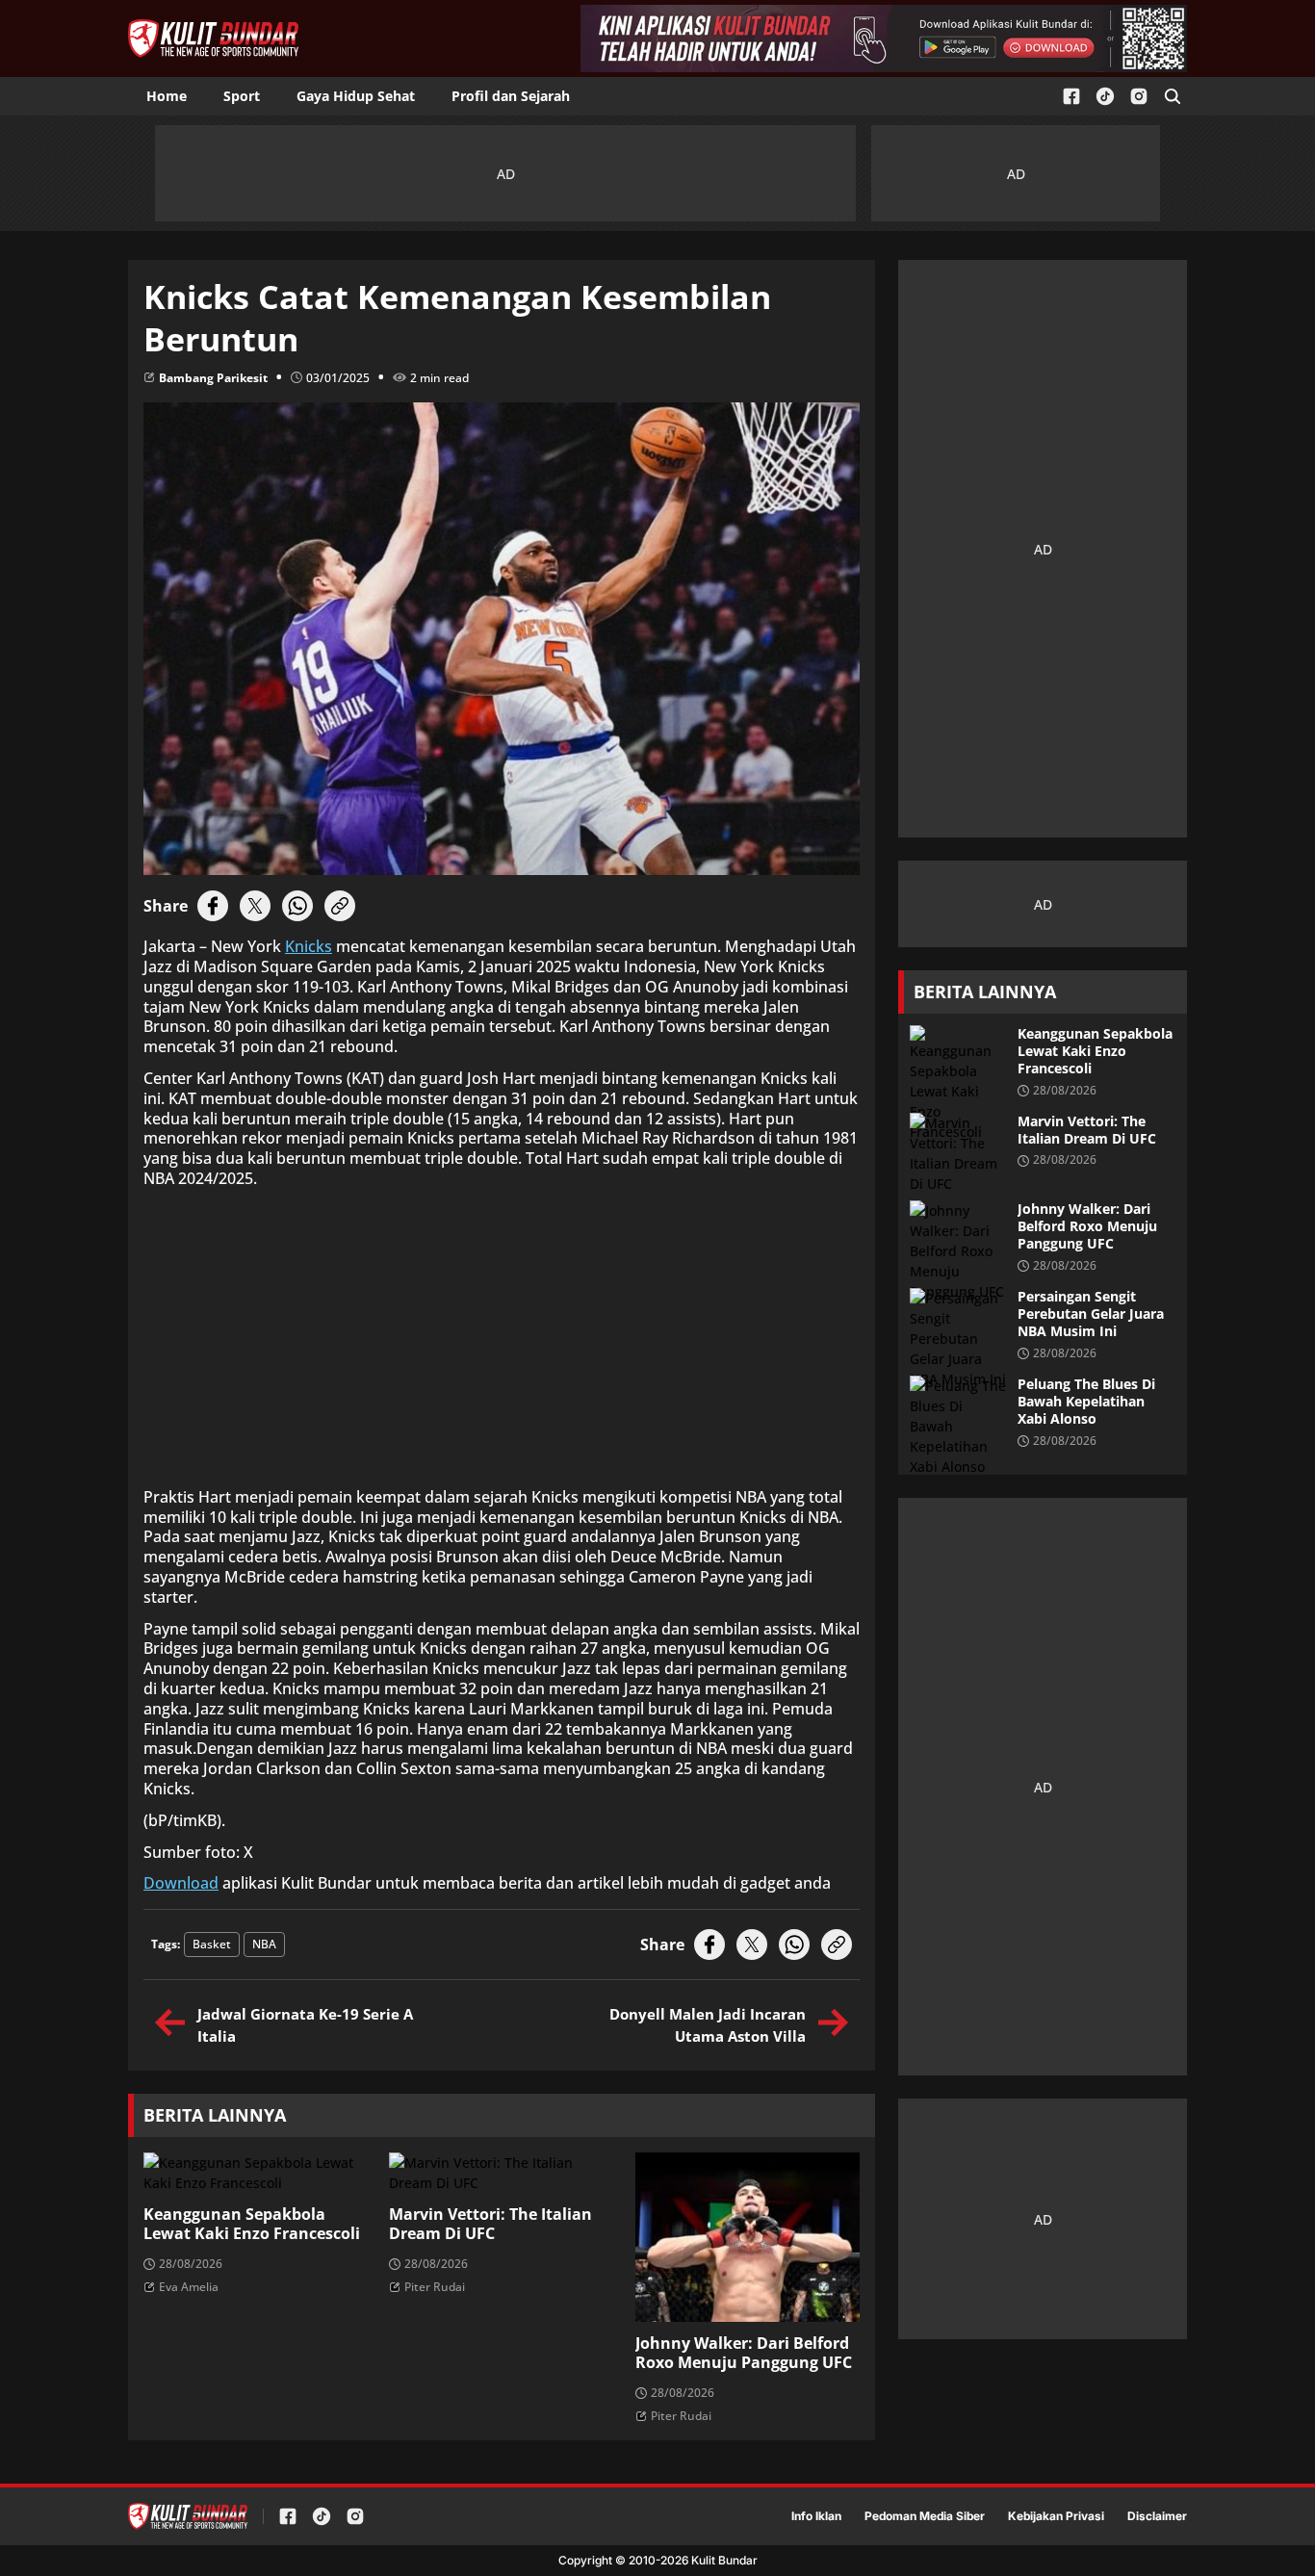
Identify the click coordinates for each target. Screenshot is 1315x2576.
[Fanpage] (1071, 97)
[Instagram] (1139, 97)
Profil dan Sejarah (511, 96)
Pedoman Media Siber (925, 2516)
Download (181, 1883)
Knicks (309, 947)
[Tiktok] (1105, 97)
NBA (264, 1944)
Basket (212, 1944)
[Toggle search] (1173, 96)
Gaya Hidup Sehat (356, 96)
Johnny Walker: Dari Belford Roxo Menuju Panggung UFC (744, 2354)
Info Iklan (816, 2516)
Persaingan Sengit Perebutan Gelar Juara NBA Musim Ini (1091, 1314)
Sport (242, 96)
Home (167, 96)
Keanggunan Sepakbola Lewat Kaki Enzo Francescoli (252, 2225)
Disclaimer (1157, 2516)
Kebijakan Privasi (1056, 2516)
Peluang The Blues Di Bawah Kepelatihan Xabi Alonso (1086, 1402)
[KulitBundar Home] (213, 39)
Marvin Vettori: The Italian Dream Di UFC (490, 2225)
